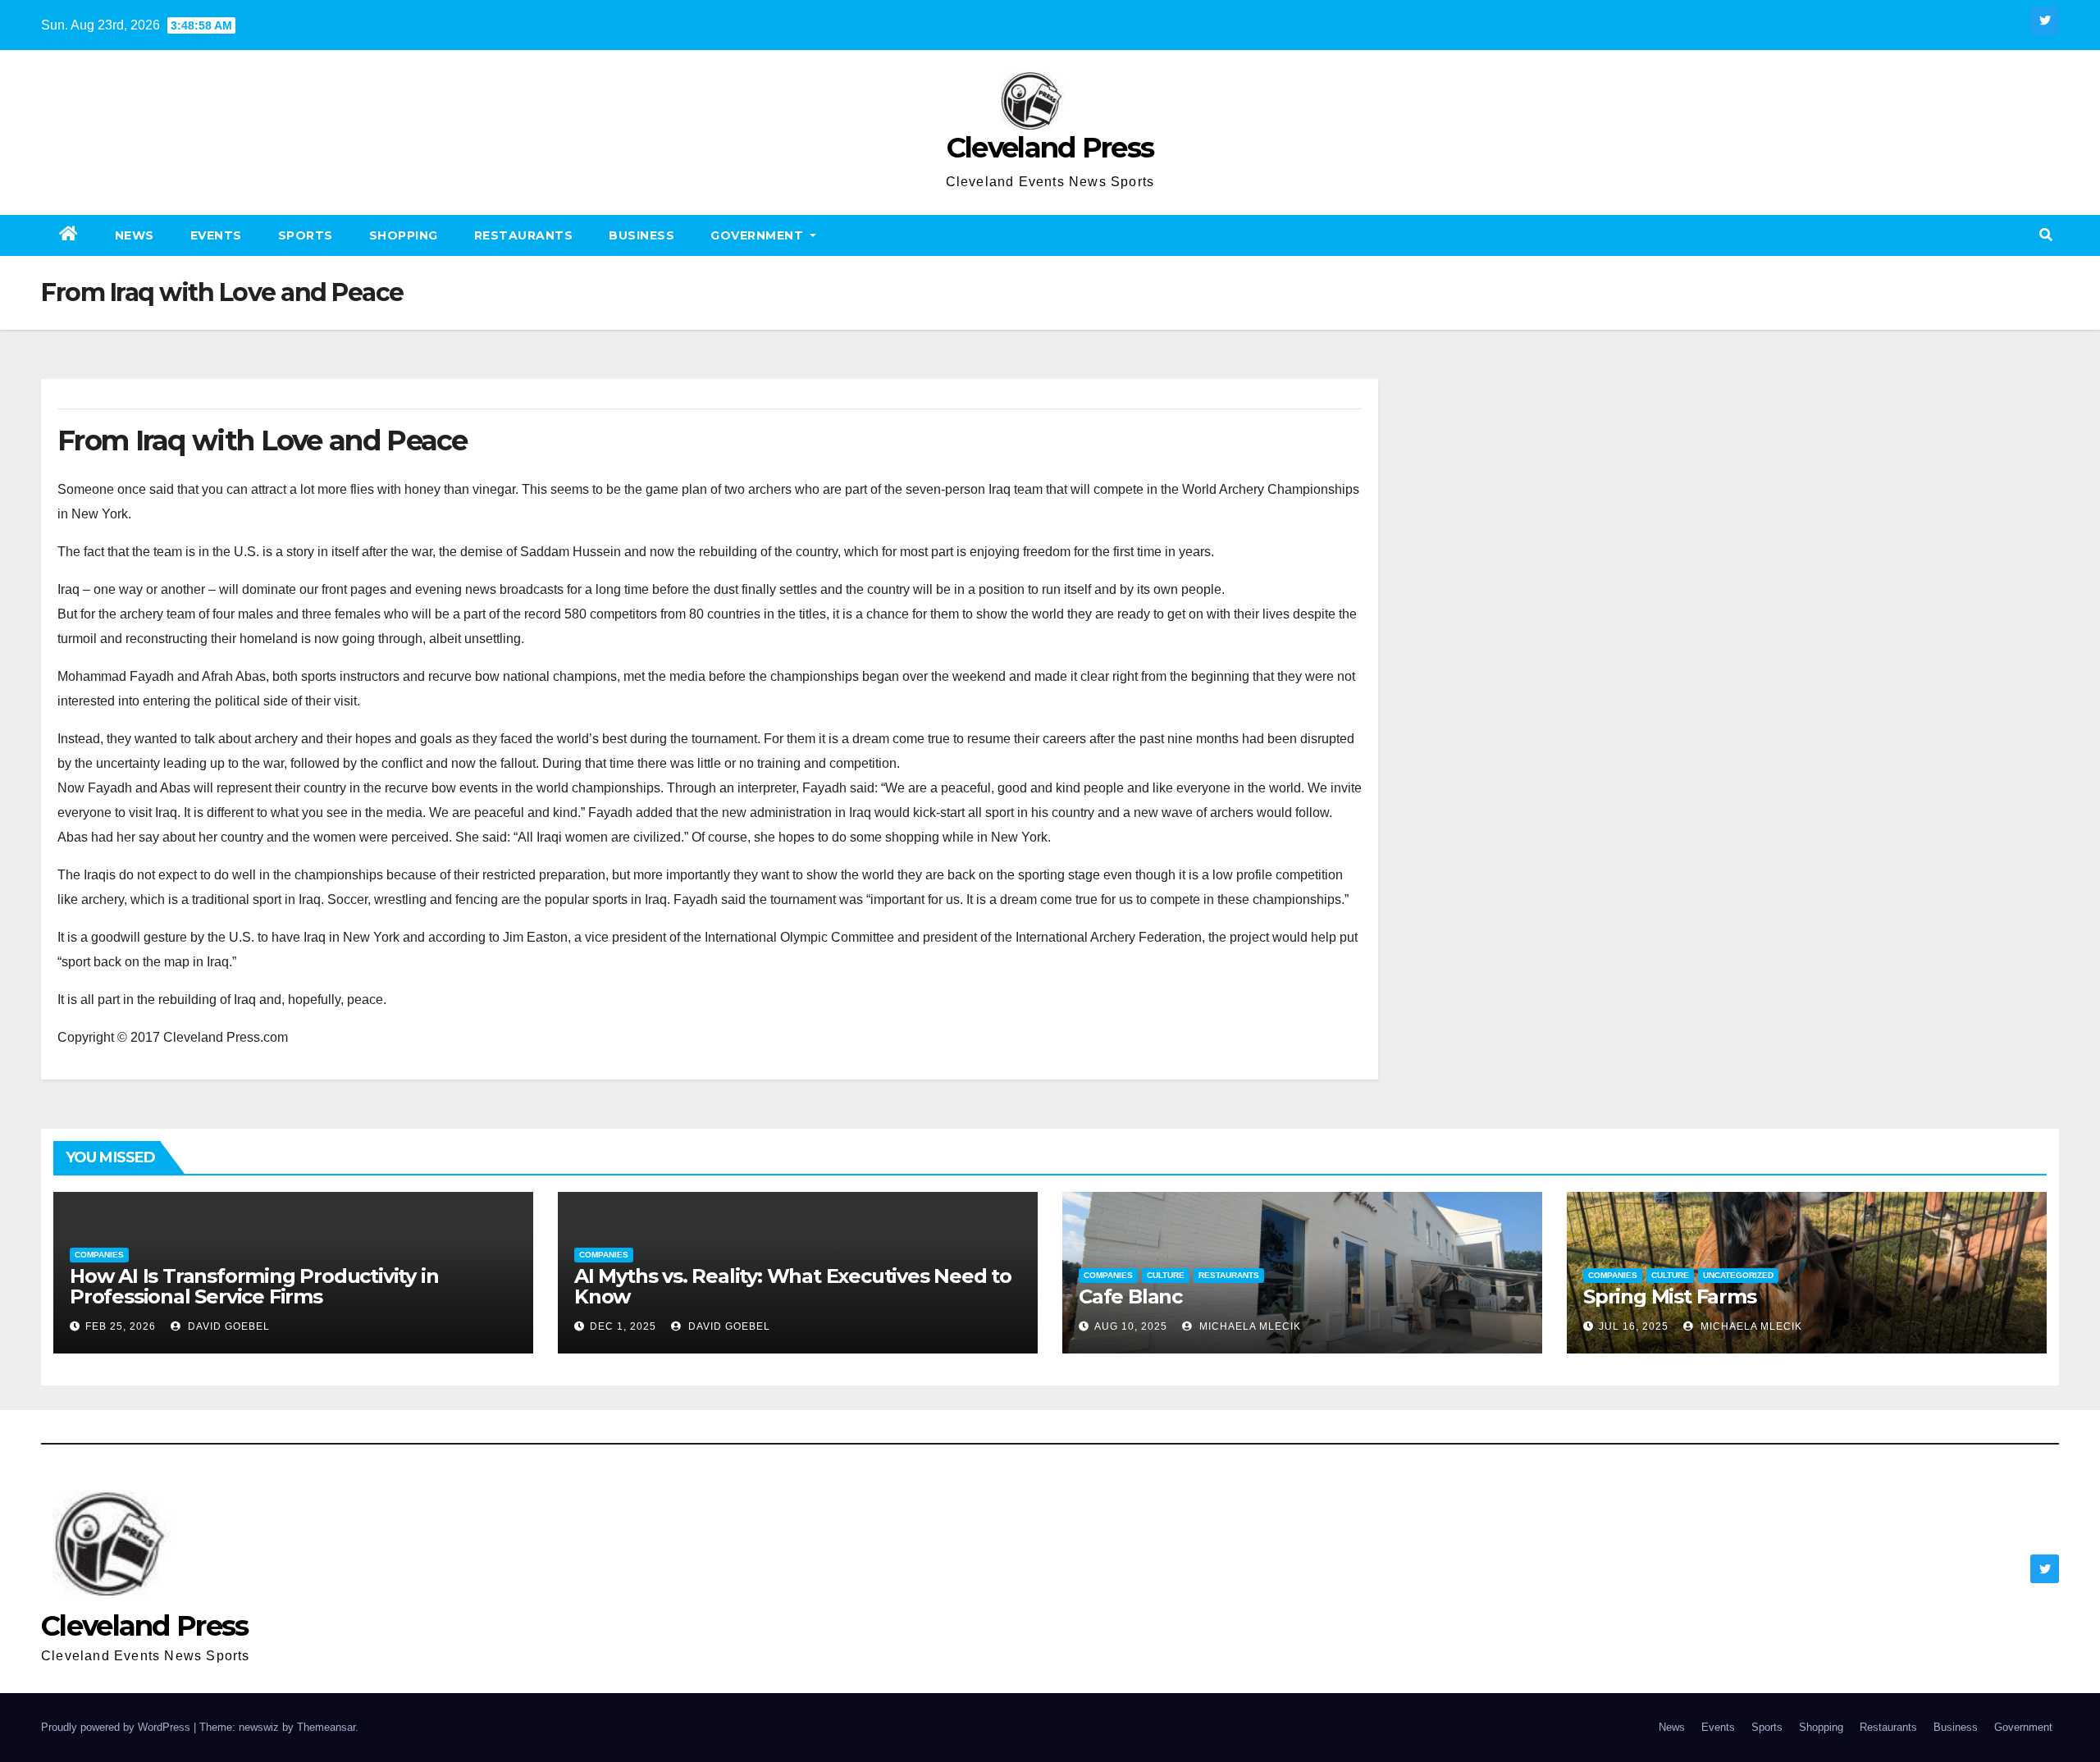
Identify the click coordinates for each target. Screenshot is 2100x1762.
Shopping (404, 235)
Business (641, 235)
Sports (306, 235)
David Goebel (227, 1326)
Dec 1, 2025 (623, 1326)
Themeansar (326, 1727)
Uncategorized (1738, 1275)
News (135, 235)
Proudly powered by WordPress (117, 1727)
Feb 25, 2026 (121, 1326)
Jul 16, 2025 (1634, 1326)
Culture (1166, 1275)
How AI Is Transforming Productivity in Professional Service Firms (254, 1286)
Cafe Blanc (1130, 1296)
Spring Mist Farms (1670, 1296)
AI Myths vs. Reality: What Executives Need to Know (793, 1286)
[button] (2046, 235)
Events (216, 235)
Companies (99, 1255)
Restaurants (524, 235)
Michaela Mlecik (1249, 1326)
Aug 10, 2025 (1131, 1326)
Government (759, 235)
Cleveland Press (1050, 148)
